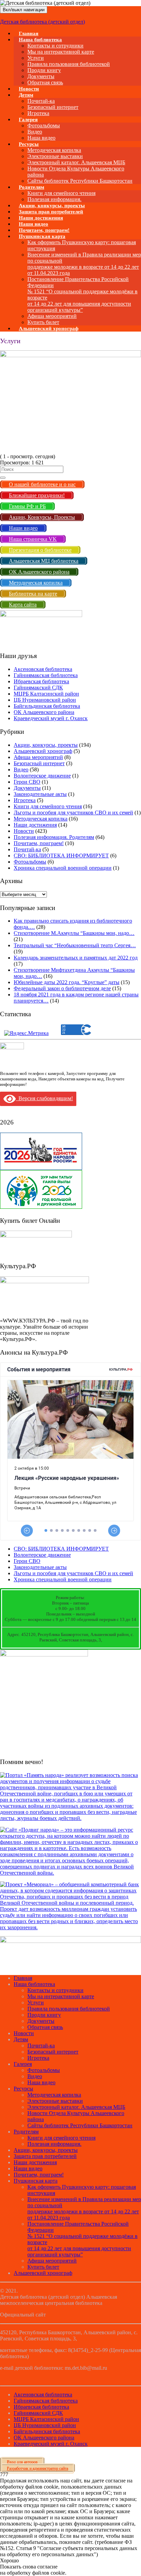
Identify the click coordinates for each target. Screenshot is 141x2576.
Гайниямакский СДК (38, 688)
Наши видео (28, 2168)
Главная (23, 1978)
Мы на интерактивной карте (61, 52)
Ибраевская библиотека (41, 681)
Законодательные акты (40, 794)
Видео (35, 132)
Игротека (25, 800)
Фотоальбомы (44, 125)
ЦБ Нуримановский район (45, 700)
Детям (26, 95)
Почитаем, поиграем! (39, 843)
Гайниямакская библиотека (46, 675)
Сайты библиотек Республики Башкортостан (80, 181)
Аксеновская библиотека (43, 669)
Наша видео (41, 2082)
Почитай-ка (41, 101)
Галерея (28, 120)
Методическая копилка (54, 150)
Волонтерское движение (42, 776)
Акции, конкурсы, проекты (46, 745)
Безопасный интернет (53, 107)
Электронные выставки (55, 156)
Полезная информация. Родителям (54, 837)
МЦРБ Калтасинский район (46, 694)
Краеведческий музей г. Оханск (51, 718)
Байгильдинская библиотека (47, 706)
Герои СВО (27, 782)
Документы (41, 76)
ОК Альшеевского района (44, 712)
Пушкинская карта (42, 236)
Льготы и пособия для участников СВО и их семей (73, 813)
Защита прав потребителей (45, 2156)
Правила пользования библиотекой (69, 64)
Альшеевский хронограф (49, 328)
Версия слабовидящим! (44, 1098)
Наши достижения (35, 825)
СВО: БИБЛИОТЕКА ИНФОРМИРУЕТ (61, 856)
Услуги (36, 58)
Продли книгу (44, 70)
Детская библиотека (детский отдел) (42, 22)
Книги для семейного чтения (61, 193)
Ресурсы (29, 144)
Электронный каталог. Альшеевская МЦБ (76, 162)
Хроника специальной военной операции (63, 868)
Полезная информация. (54, 2144)
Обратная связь (45, 82)
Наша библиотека (40, 40)
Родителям (31, 187)
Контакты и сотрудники (55, 46)
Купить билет (43, 2267)
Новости (24, 831)
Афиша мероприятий (52, 316)
